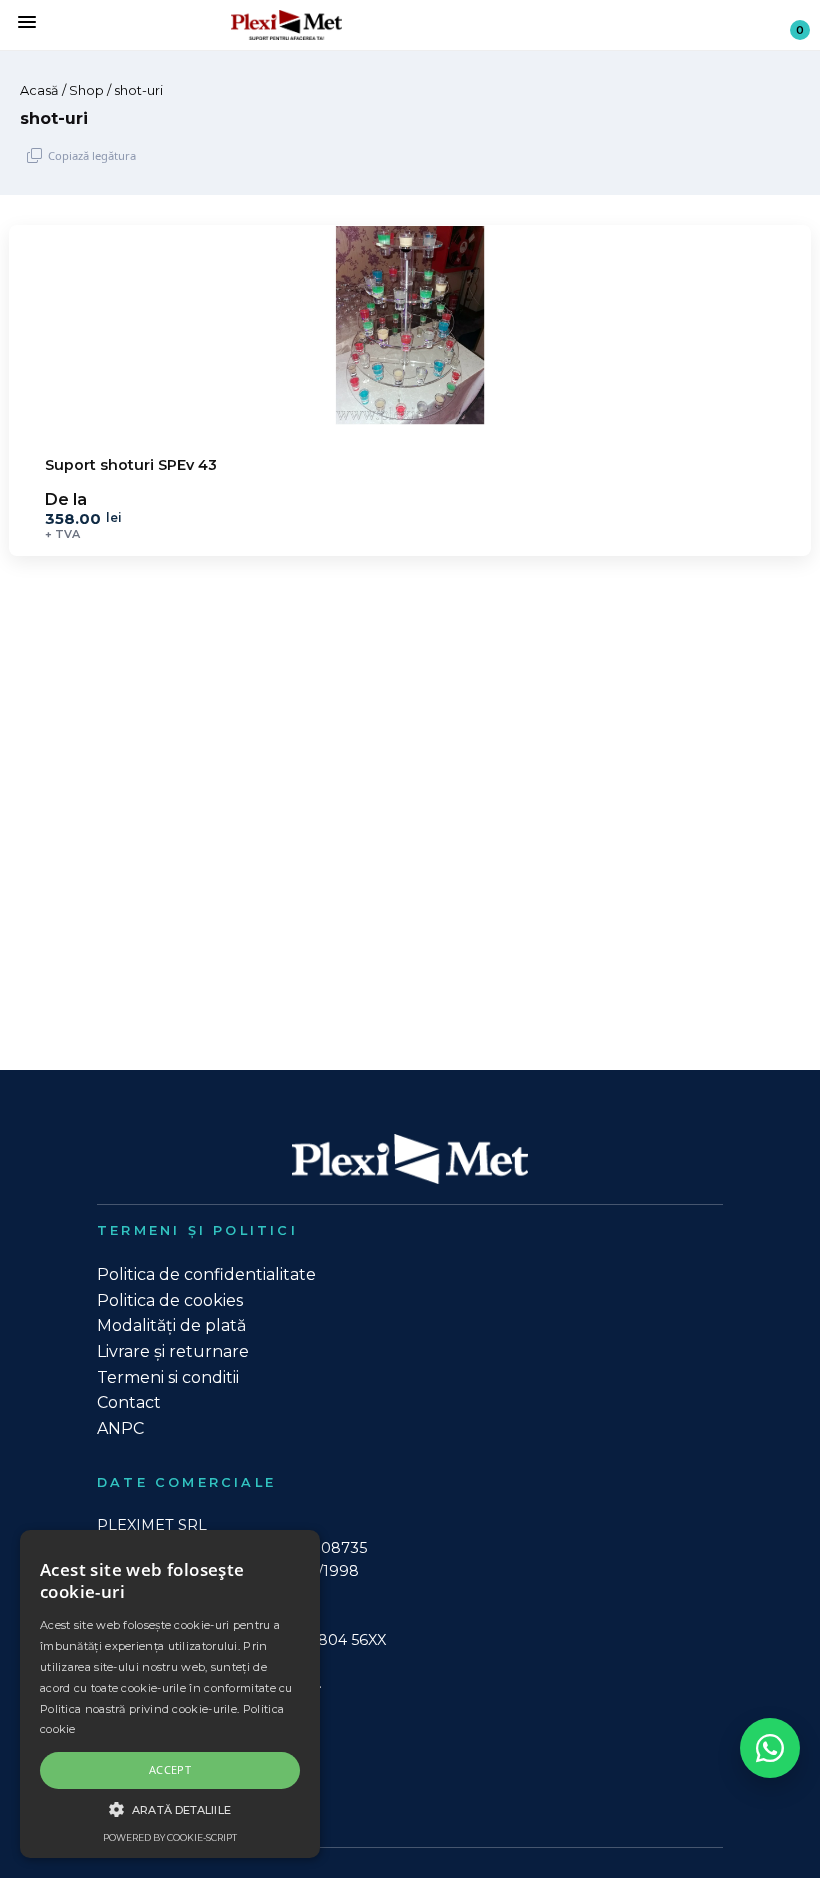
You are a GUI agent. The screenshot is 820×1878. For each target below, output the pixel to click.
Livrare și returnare (173, 1351)
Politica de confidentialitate (206, 1274)
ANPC (120, 1428)
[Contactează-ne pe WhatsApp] (770, 1748)
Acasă (39, 90)
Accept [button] (170, 1769)
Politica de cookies (170, 1300)
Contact (129, 1402)
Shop (86, 90)
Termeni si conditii (168, 1377)
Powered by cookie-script (170, 1837)
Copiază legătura (92, 155)
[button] (170, 1809)
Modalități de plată (171, 1325)
